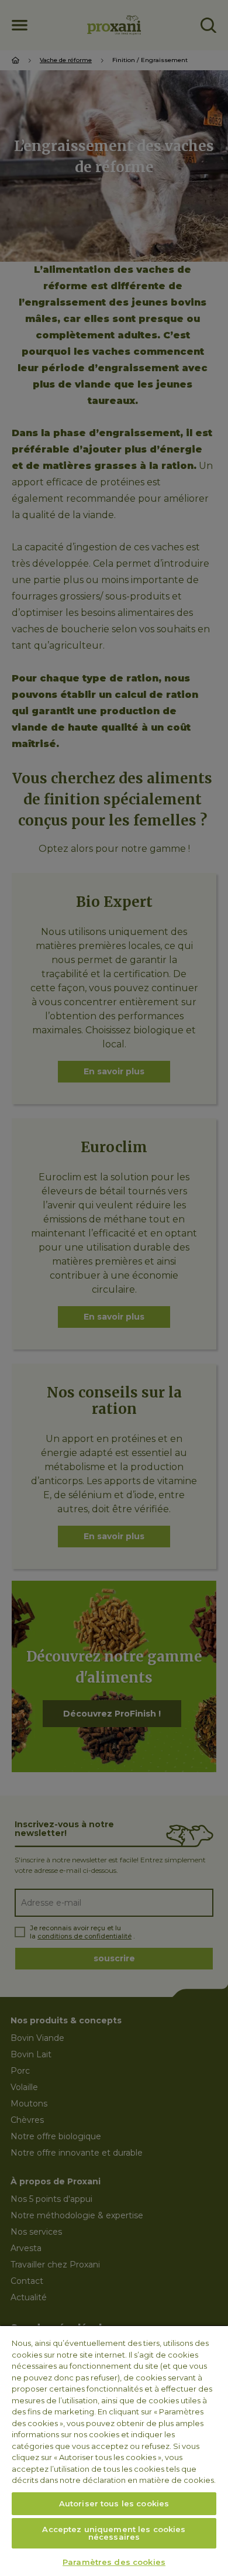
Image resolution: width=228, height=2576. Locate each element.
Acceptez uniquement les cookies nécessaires (114, 2533)
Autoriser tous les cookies (114, 2503)
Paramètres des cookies (114, 2562)
